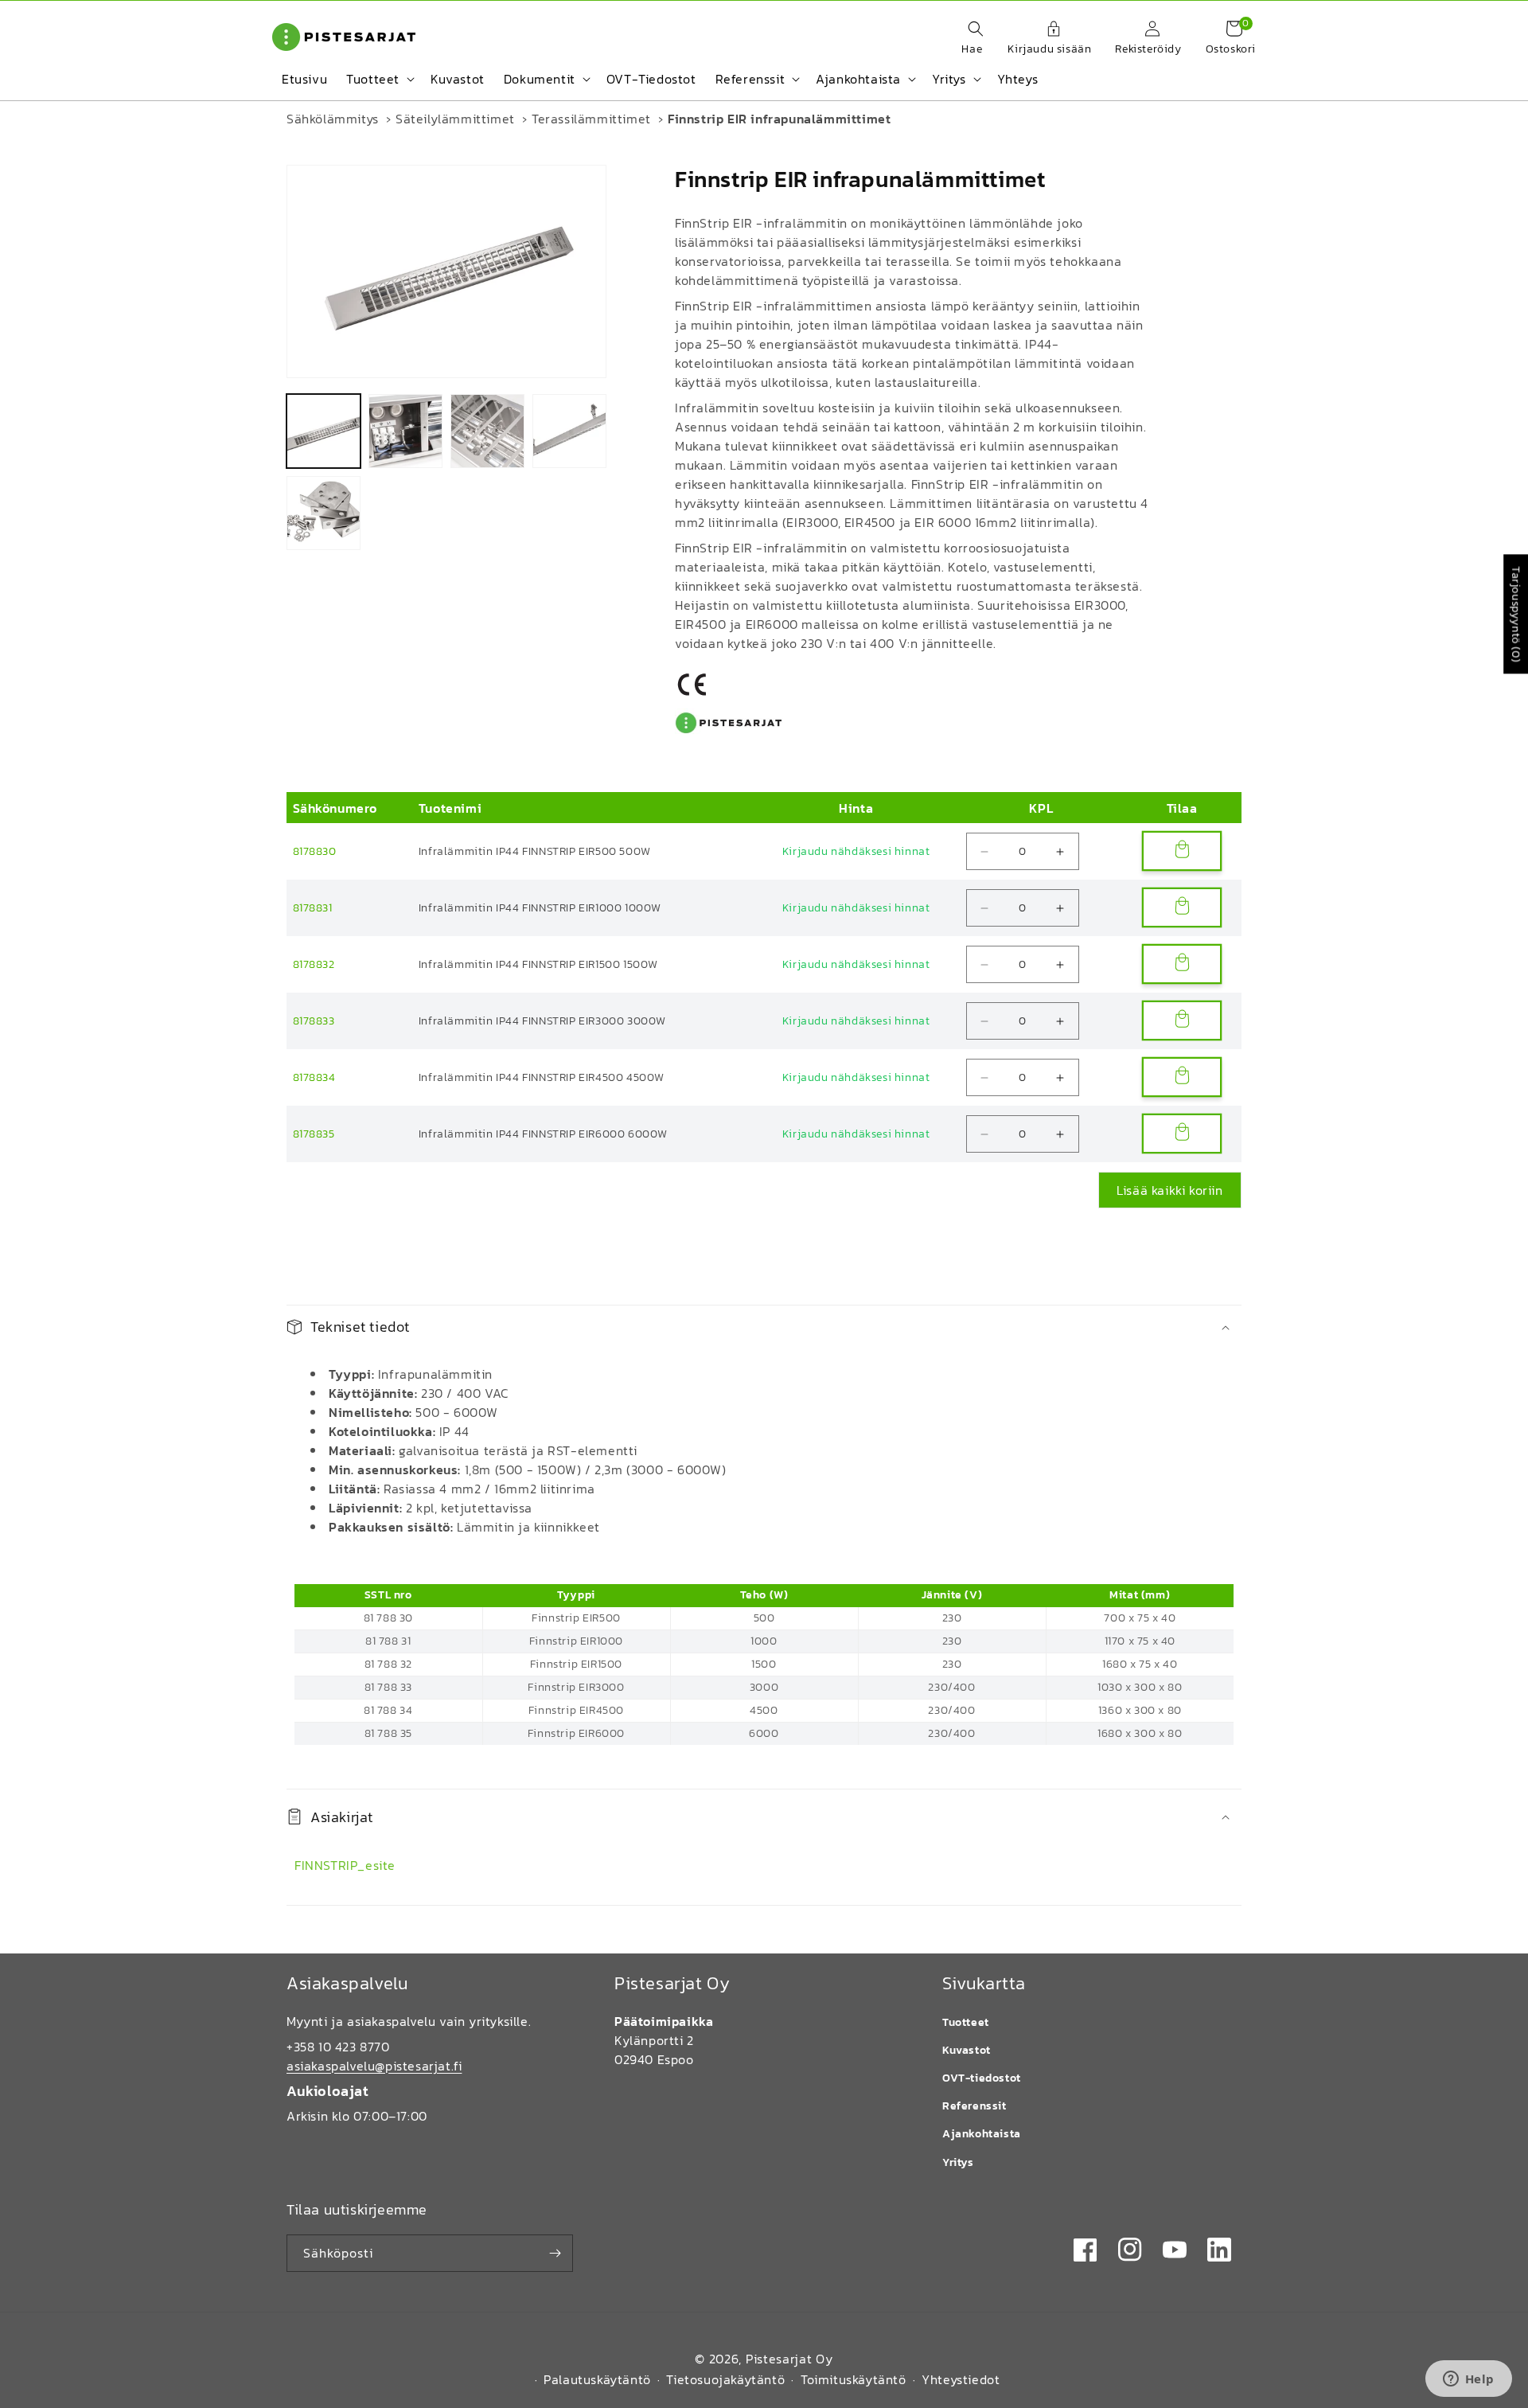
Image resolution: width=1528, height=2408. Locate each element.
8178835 (314, 1134)
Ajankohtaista (982, 2134)
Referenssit (974, 2106)
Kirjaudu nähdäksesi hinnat (856, 851)
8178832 (314, 964)
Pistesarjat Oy (789, 2359)
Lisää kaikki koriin (1169, 1190)
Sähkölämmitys (333, 119)
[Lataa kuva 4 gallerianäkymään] (569, 431)
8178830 (315, 851)
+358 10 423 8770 (338, 2047)
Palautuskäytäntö (597, 2379)
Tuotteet (966, 2022)
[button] (968, 39)
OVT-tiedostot (982, 2078)
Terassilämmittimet (591, 119)
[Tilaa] (555, 2253)
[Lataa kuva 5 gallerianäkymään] (324, 513)
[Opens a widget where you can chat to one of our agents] (1468, 2380)
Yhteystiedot (961, 2379)
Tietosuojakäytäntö (725, 2379)
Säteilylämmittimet (455, 119)
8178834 (314, 1077)
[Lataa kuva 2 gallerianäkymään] (405, 431)
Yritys (958, 2162)
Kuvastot (967, 2050)
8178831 (313, 908)
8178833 (314, 1021)
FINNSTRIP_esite (345, 1865)
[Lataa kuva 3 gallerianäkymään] (487, 431)
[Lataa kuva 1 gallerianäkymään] (324, 431)
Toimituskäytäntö (854, 2379)
